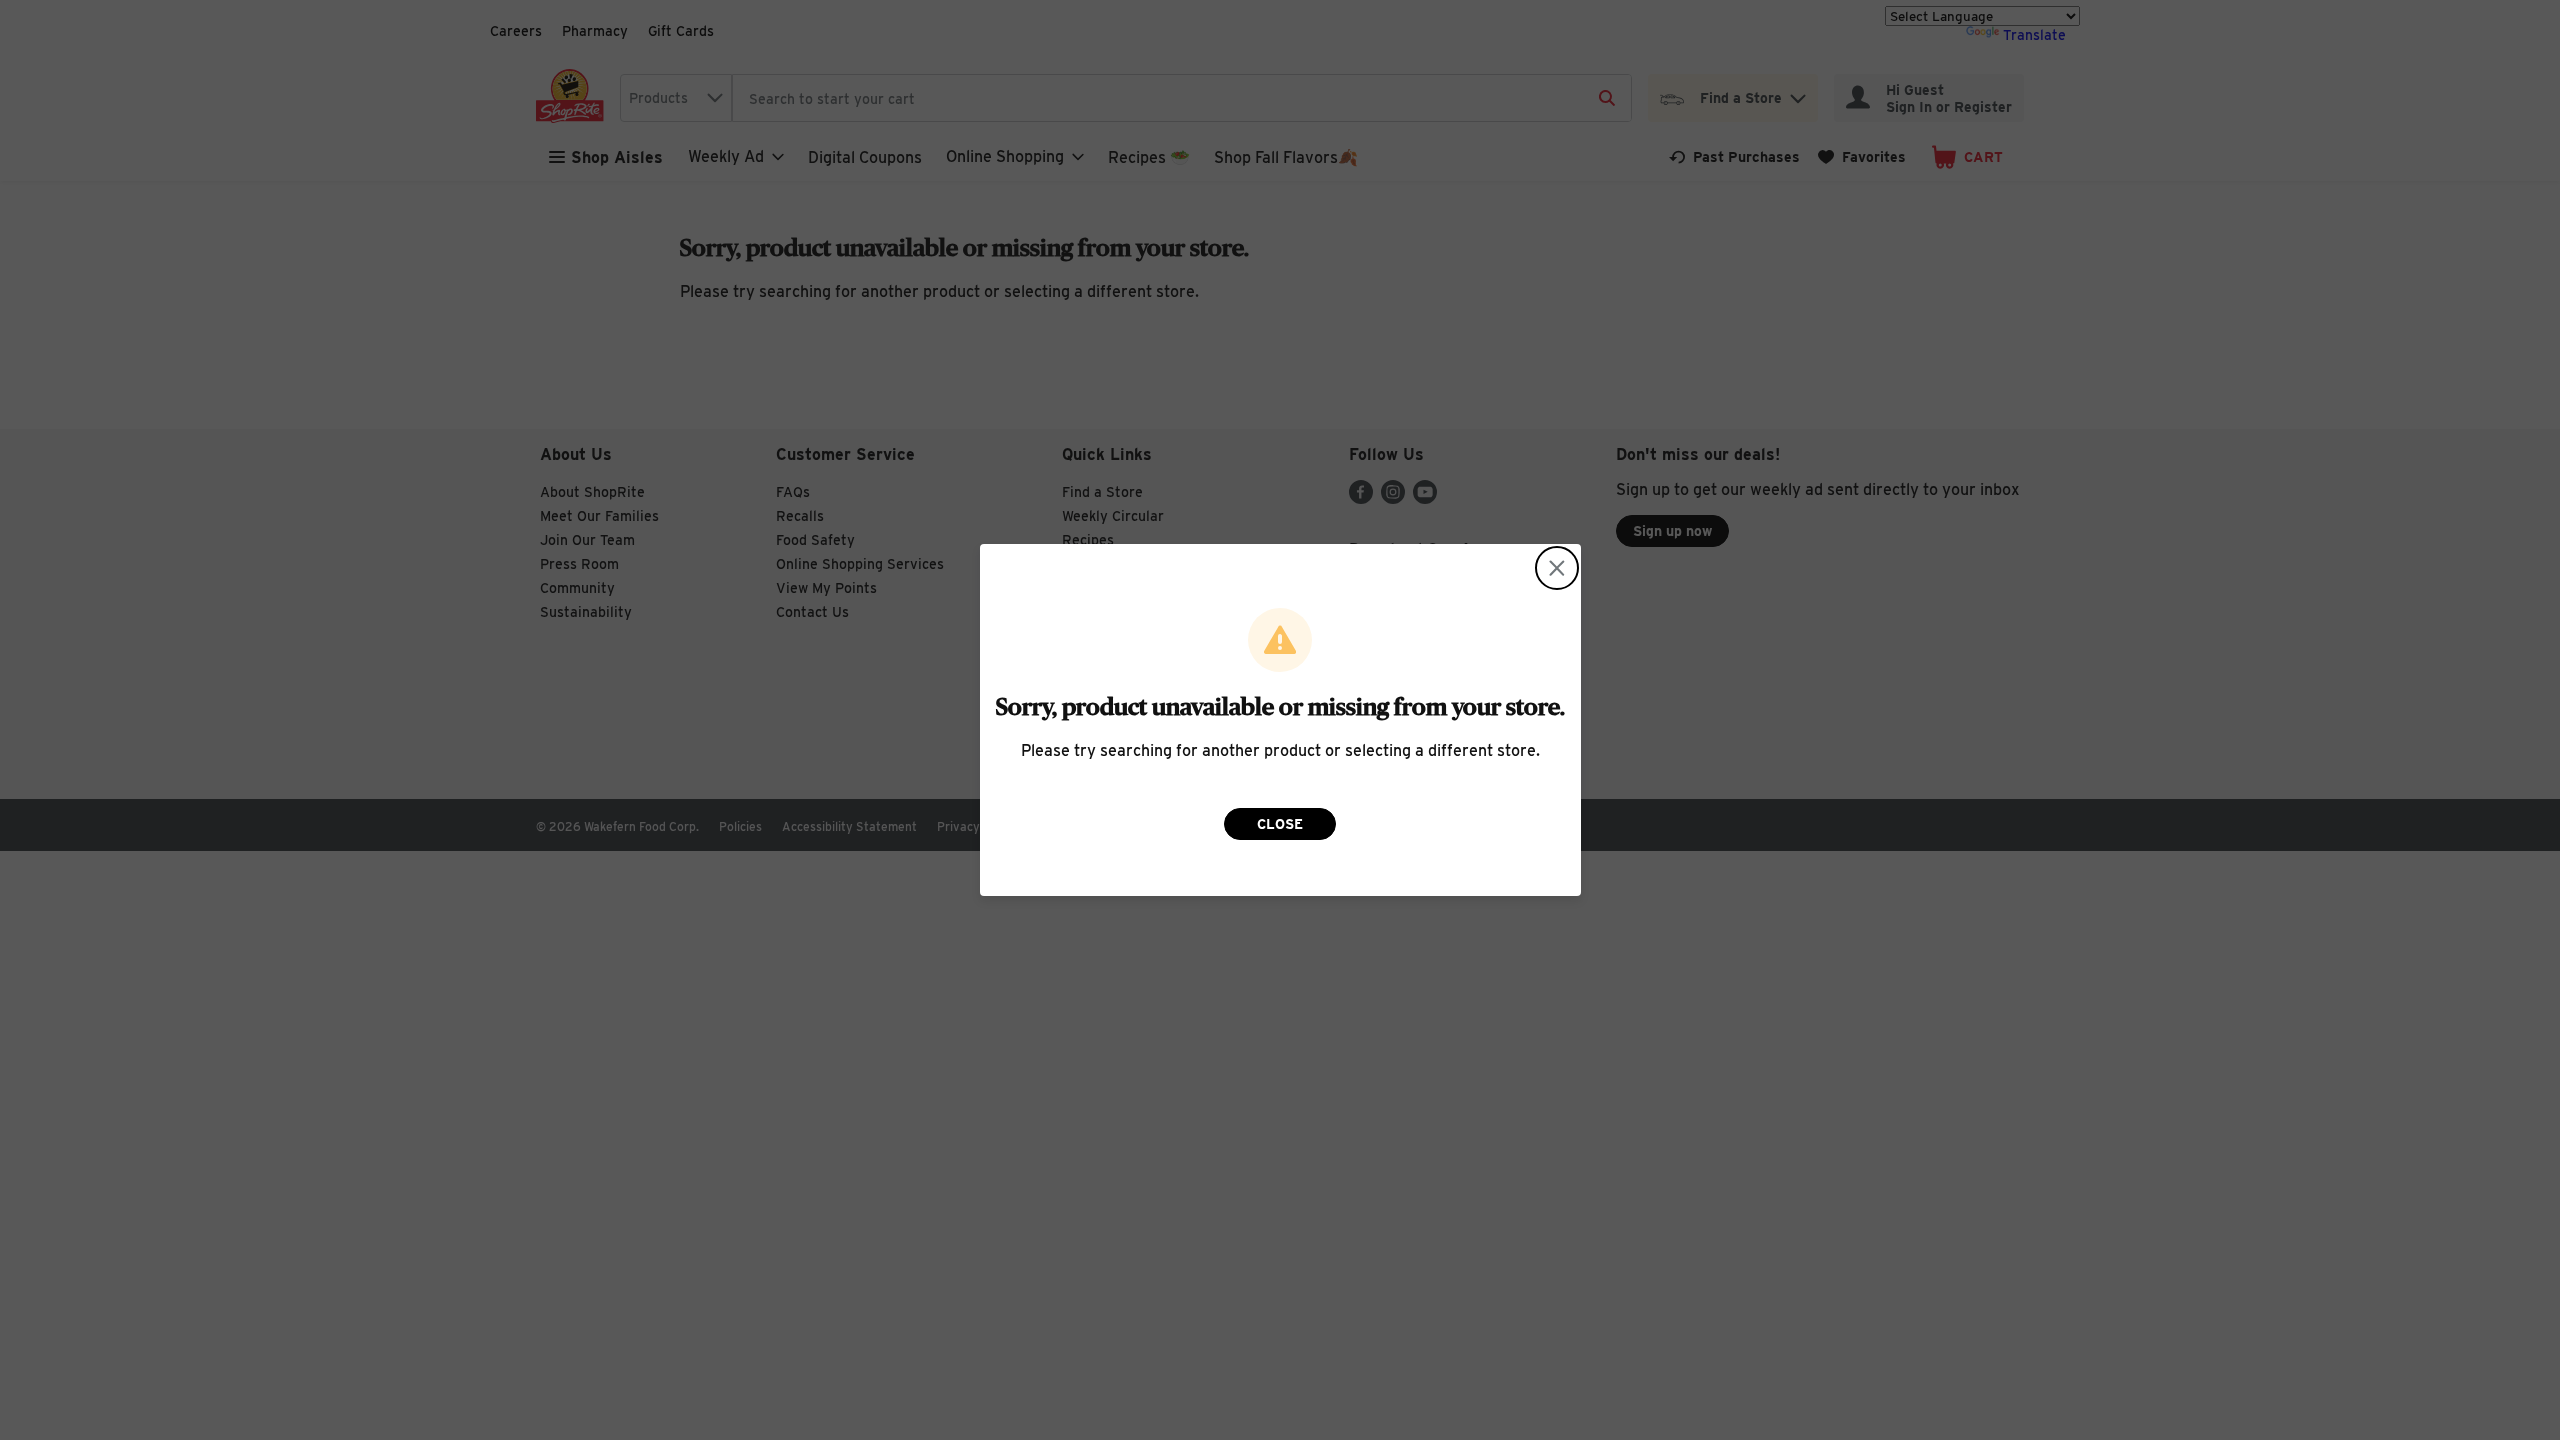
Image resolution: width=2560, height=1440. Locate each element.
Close (1280, 824)
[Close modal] (1557, 568)
